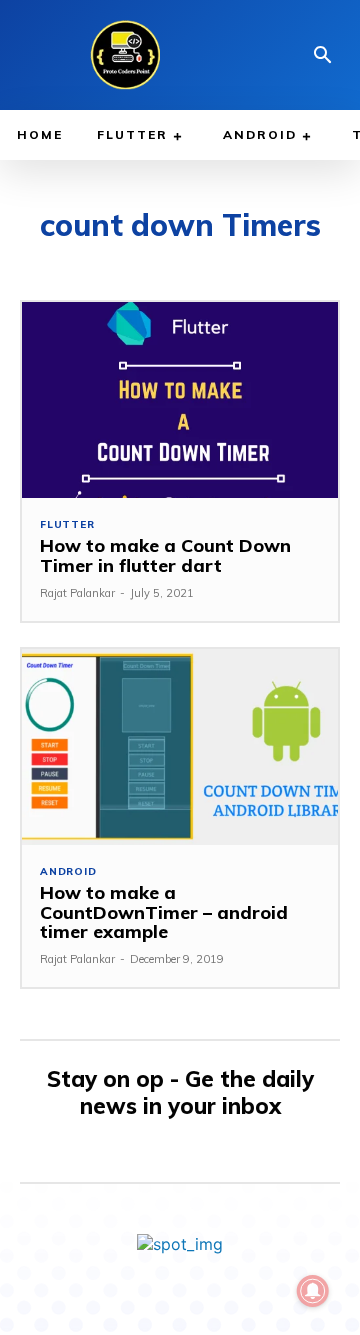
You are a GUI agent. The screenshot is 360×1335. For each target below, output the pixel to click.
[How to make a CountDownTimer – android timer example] (180, 747)
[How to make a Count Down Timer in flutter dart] (180, 400)
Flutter (67, 525)
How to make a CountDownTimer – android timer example (164, 912)
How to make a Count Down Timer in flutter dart (165, 555)
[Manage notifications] (313, 1291)
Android (68, 872)
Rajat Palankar (77, 593)
